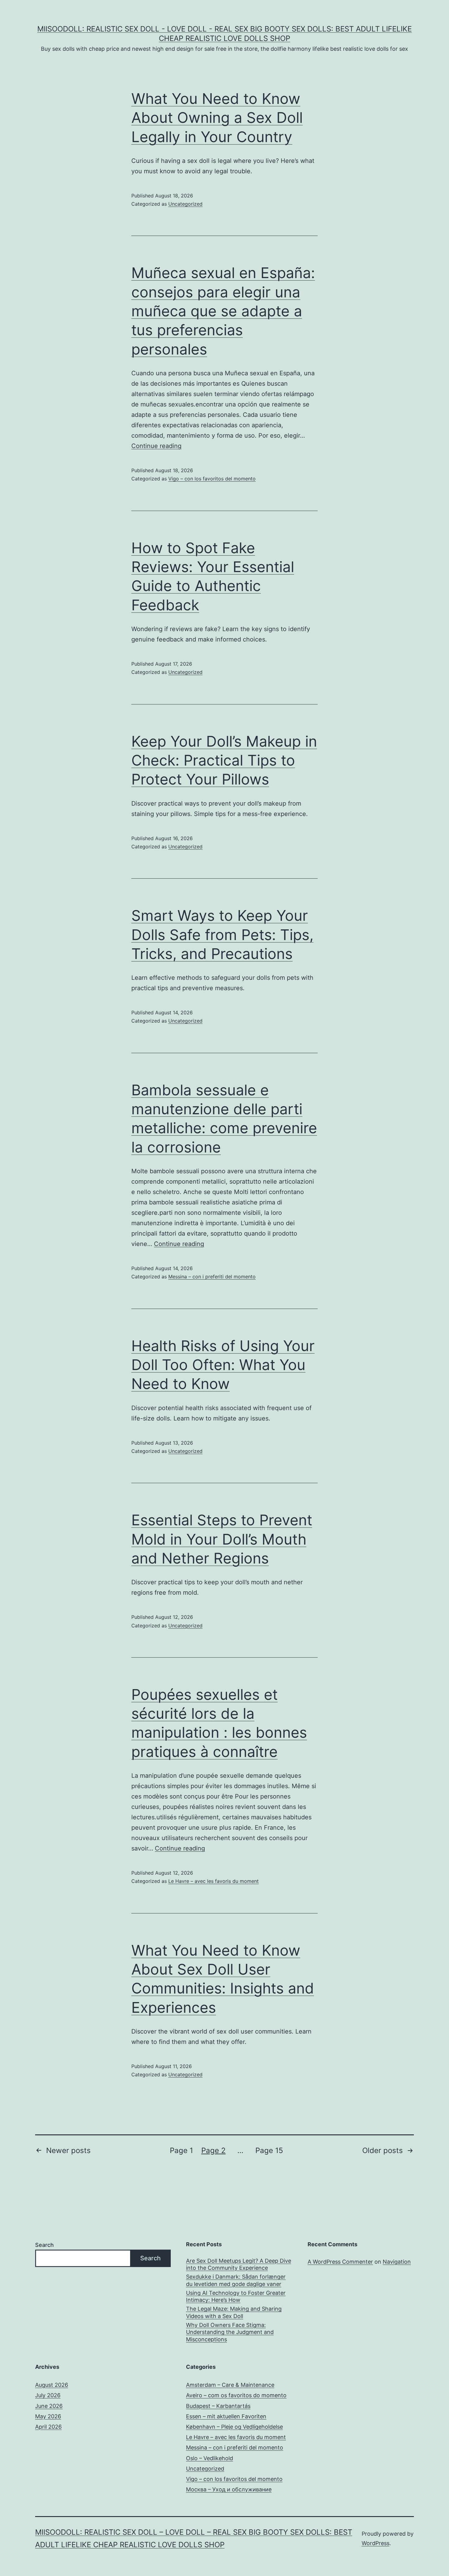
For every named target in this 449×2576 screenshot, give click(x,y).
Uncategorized (185, 204)
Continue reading (156, 446)
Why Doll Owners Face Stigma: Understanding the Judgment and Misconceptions (230, 2332)
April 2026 (48, 2427)
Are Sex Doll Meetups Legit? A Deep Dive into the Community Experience (239, 2264)
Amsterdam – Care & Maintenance (230, 2385)
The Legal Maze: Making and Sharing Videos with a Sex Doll (234, 2312)
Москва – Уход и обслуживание (229, 2489)
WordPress (376, 2543)
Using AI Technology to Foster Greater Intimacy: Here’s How (236, 2296)
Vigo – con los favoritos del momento (212, 479)
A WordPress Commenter (340, 2262)
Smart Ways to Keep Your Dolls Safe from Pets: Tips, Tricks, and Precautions (222, 935)
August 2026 (52, 2385)
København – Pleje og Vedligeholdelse (234, 2427)
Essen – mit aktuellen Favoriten (226, 2416)
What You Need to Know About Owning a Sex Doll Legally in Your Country (217, 118)
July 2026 (48, 2395)
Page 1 (181, 2150)
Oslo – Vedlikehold (210, 2458)
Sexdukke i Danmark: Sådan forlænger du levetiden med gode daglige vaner (236, 2280)
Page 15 (269, 2150)
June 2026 (49, 2406)
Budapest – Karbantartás (218, 2406)
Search (44, 2245)
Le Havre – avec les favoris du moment (214, 1881)
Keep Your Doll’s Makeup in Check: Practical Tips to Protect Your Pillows (224, 760)
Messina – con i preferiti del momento (212, 1277)
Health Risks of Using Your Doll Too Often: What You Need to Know (223, 1365)
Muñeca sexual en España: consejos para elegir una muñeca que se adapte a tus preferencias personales (223, 311)
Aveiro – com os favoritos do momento (236, 2395)
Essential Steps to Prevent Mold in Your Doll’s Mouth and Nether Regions (222, 1539)
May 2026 (48, 2416)
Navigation (397, 2262)
